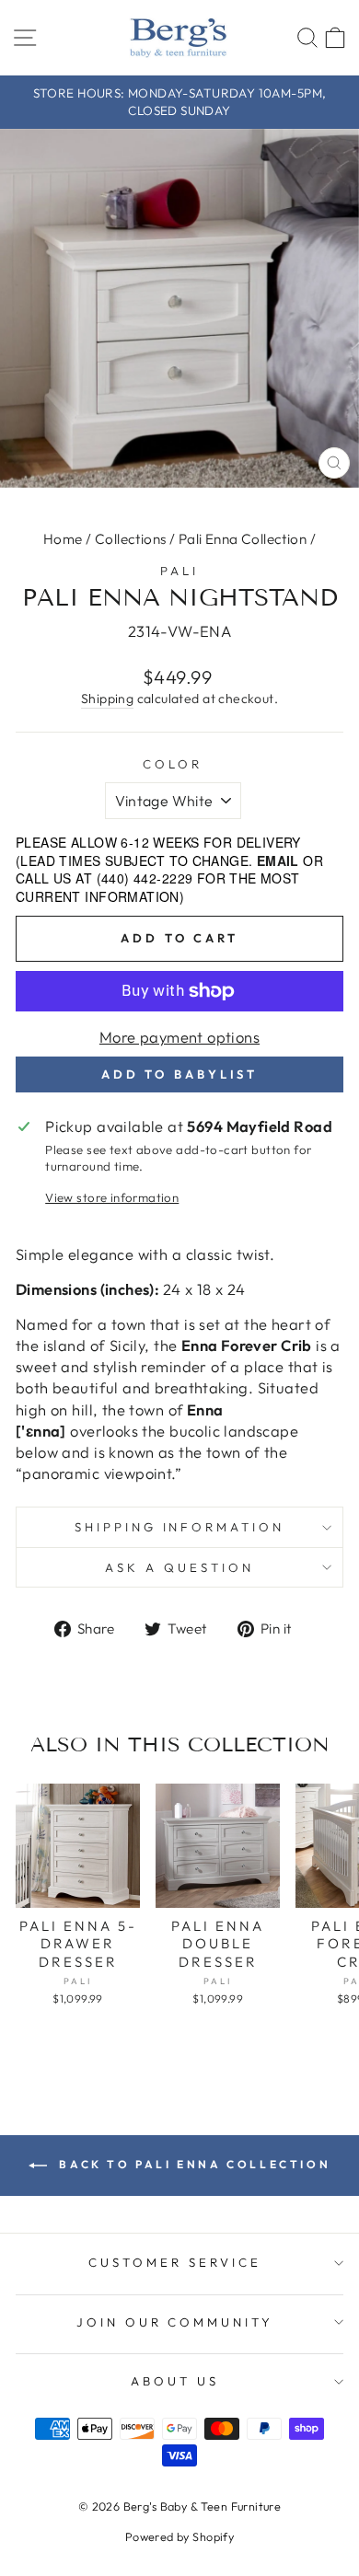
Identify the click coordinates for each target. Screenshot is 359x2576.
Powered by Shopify (179, 2536)
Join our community (175, 2322)
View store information (112, 1197)
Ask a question (179, 1567)
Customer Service (175, 2262)
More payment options (179, 1037)
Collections (131, 539)
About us (175, 2381)
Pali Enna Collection (243, 539)
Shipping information (180, 1527)
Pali (179, 571)
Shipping (107, 699)
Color (173, 764)
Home (63, 539)
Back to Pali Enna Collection (192, 2164)
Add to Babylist (180, 1074)
